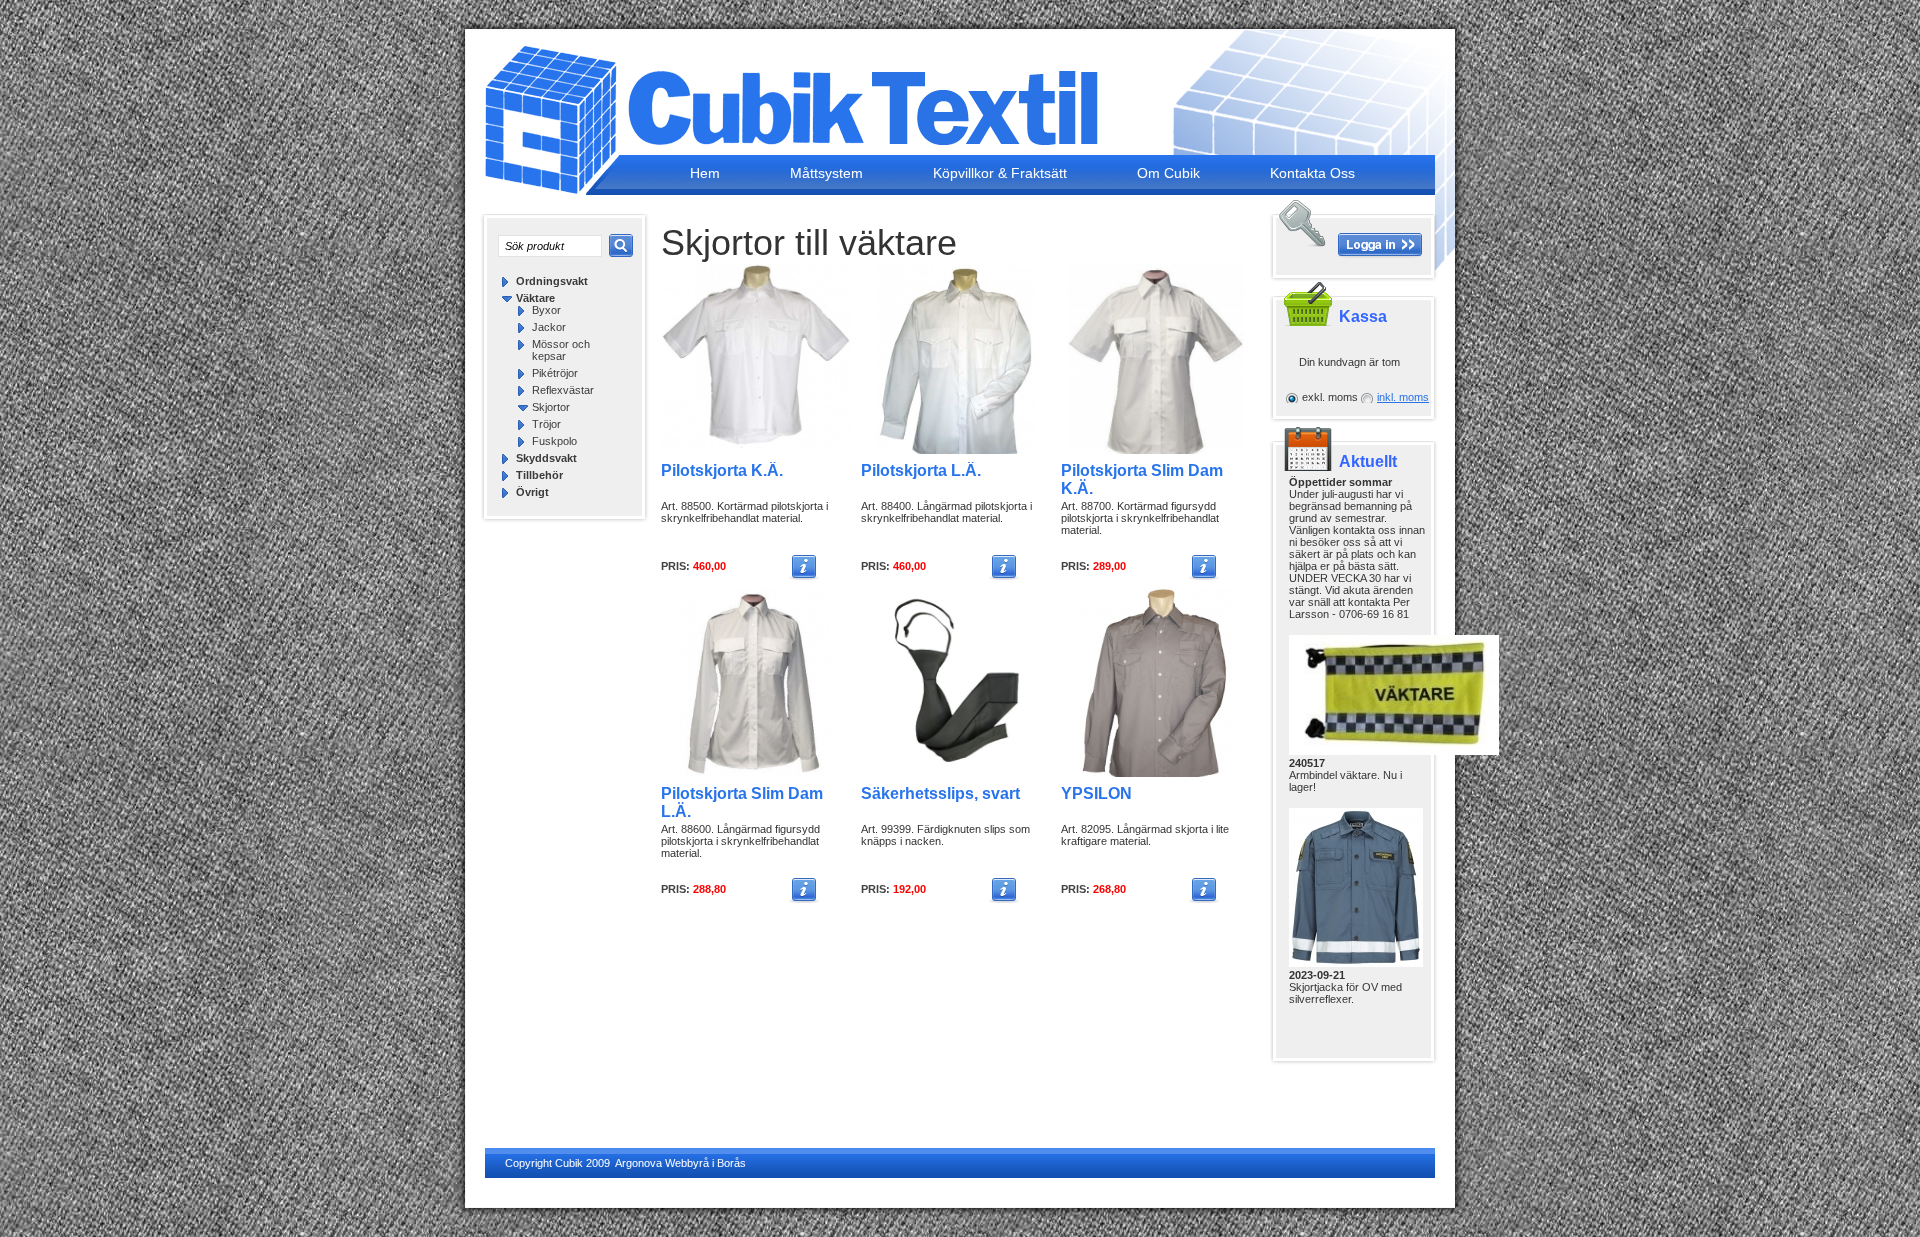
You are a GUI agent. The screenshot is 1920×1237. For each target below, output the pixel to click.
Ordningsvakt (552, 281)
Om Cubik (1168, 173)
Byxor (546, 310)
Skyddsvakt (546, 458)
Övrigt (532, 492)
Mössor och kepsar (561, 350)
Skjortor (551, 407)
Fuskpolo (554, 441)
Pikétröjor (555, 373)
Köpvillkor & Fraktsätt (1000, 173)
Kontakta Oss (1312, 173)
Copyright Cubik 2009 (557, 1163)
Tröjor (546, 424)
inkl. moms (1403, 397)
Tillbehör (539, 475)
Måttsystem (826, 173)
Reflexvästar (563, 390)
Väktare (535, 298)
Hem (705, 173)
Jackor (549, 327)
